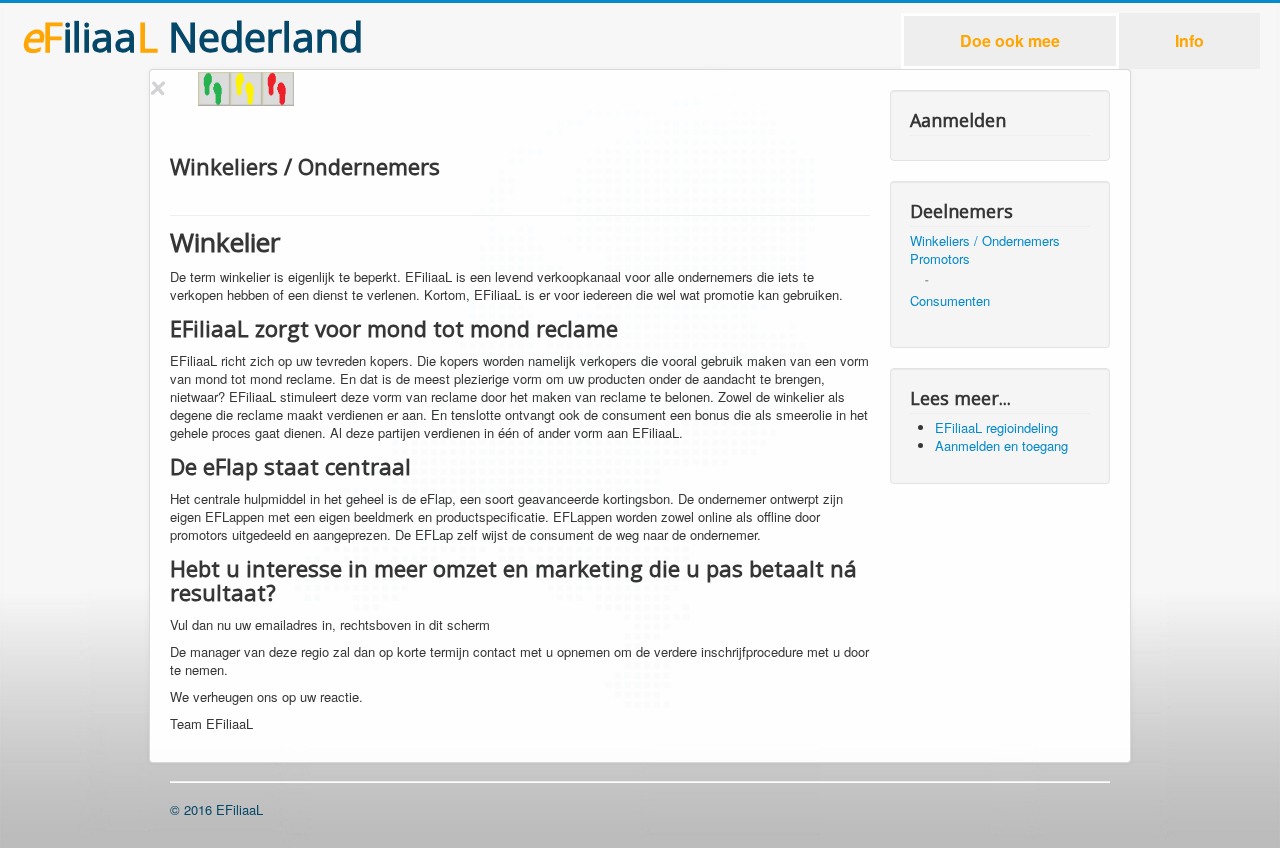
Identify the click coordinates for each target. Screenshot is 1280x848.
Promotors (940, 259)
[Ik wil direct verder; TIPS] (214, 89)
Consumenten (950, 301)
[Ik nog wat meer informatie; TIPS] (246, 89)
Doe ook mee (1010, 40)
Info (1189, 40)
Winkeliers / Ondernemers (985, 241)
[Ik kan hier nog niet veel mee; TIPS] (278, 89)
